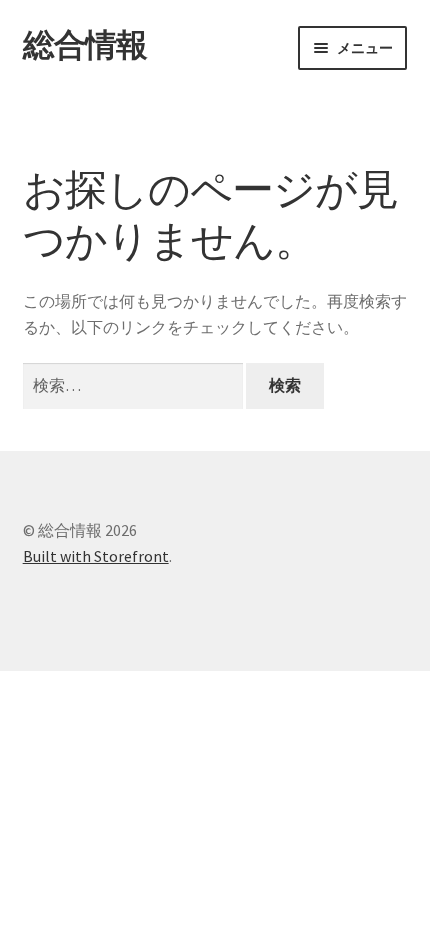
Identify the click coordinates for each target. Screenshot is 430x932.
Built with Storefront (96, 556)
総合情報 (85, 45)
